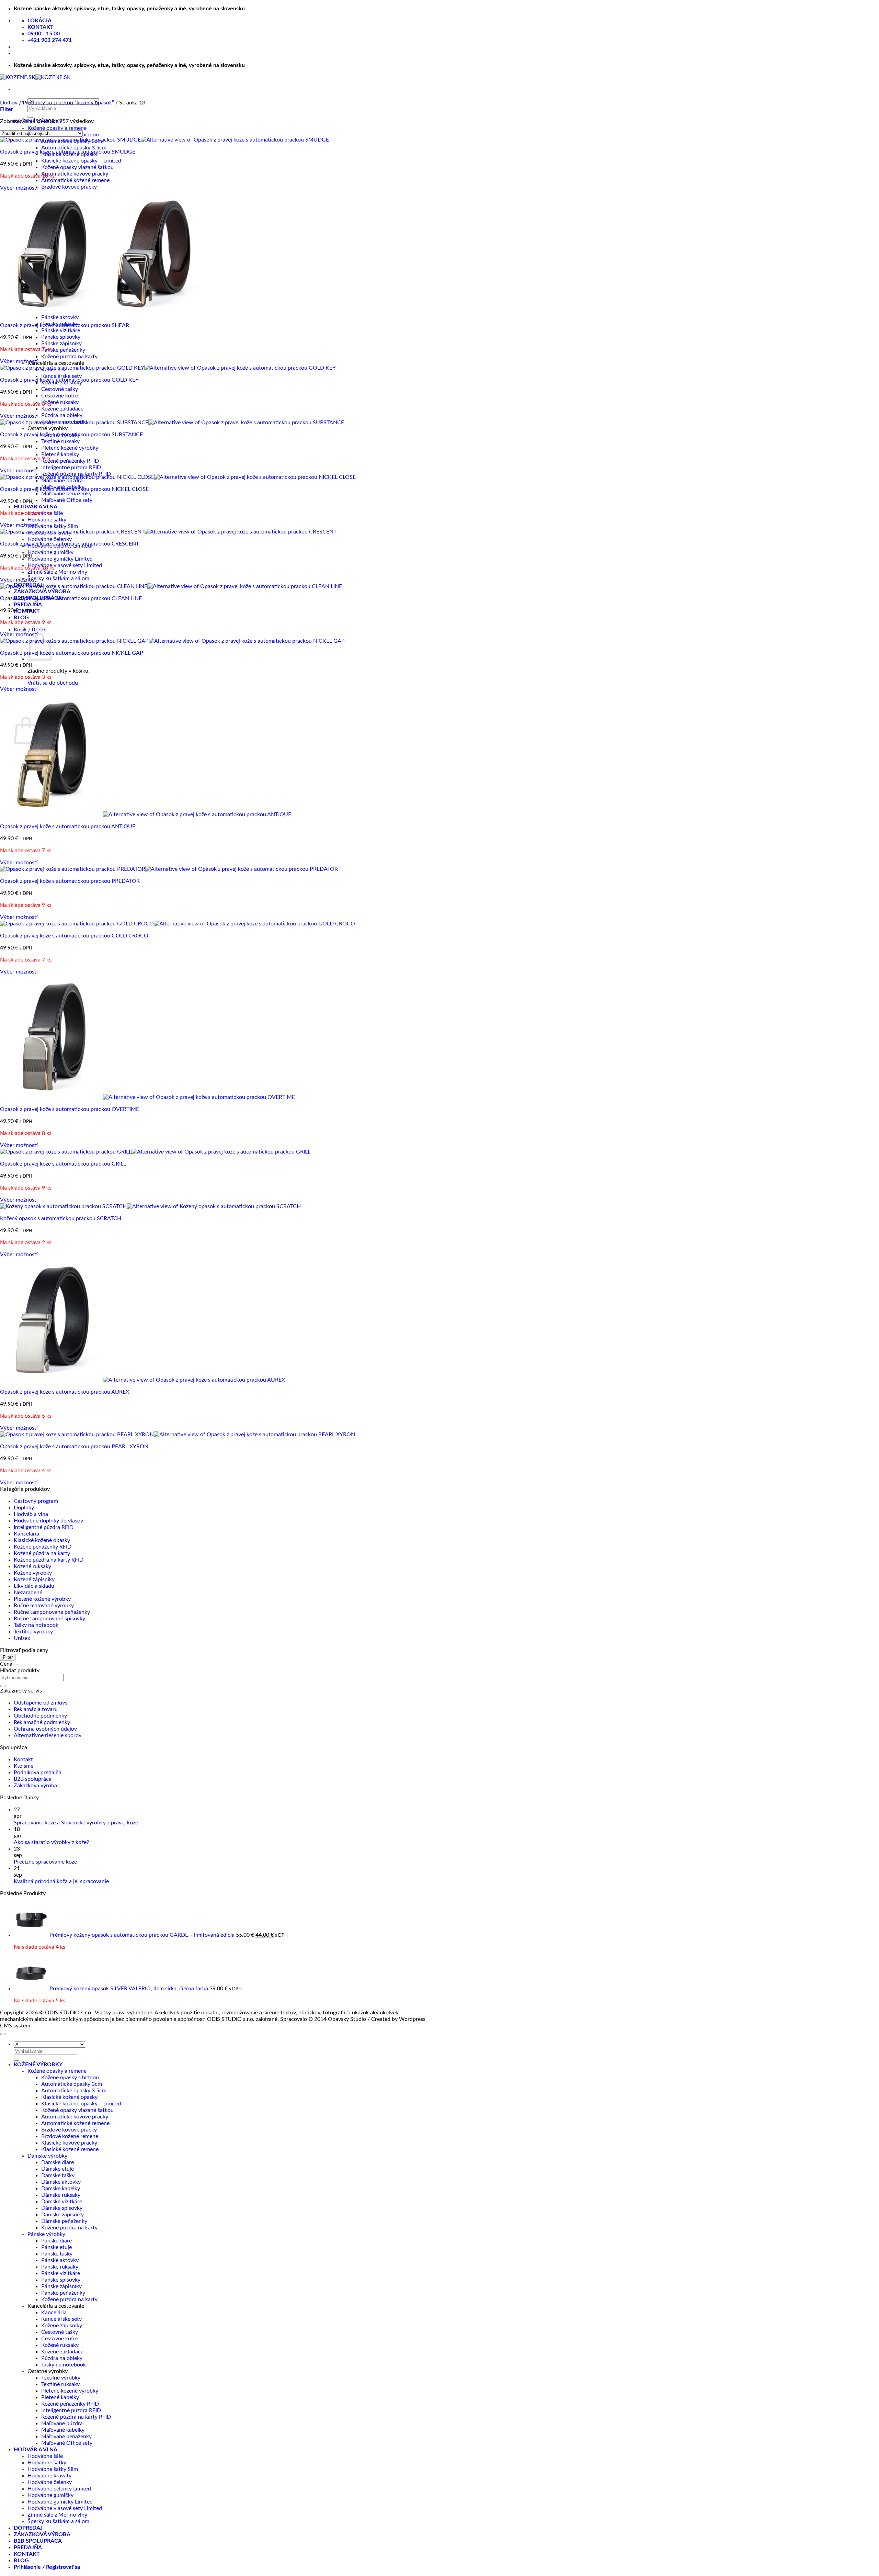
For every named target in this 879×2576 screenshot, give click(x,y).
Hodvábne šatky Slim (53, 526)
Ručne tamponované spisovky (49, 1619)
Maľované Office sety (67, 500)
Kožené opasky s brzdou (70, 2078)
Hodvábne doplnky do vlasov (48, 1521)
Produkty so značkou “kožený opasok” (68, 103)
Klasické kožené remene (70, 2149)
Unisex (22, 1638)
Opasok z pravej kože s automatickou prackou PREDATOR (70, 881)
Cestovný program (36, 1501)
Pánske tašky (57, 2254)
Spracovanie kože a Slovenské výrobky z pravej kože (76, 1823)
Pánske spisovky (61, 337)
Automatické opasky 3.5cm (74, 148)
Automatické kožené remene (75, 180)
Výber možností (19, 188)
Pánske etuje (56, 2247)
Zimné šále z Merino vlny (57, 572)
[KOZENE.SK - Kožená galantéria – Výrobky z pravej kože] (35, 77)
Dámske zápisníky (62, 2215)
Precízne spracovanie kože (45, 1862)
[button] (30, 630)
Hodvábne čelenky (50, 539)
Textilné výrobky (33, 1632)
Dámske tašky (58, 2175)
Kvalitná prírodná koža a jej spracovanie (61, 1881)
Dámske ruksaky (61, 2195)
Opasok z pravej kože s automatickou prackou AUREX (65, 1392)
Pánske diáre (56, 2241)
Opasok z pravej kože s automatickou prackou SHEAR (65, 325)
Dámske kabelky (61, 2189)
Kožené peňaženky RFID (70, 461)
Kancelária (26, 1534)
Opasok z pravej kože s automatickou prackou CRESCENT (70, 544)
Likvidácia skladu (34, 1586)
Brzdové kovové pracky (69, 187)
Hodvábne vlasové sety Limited (65, 565)
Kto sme (24, 1766)
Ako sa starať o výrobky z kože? (51, 1842)
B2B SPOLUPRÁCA (38, 2541)
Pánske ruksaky (60, 2267)
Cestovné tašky (60, 389)
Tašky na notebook (36, 1625)
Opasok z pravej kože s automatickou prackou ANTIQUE (68, 826)
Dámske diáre (58, 2162)
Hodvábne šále (45, 2456)
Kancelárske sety (61, 376)
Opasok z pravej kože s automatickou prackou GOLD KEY (69, 380)
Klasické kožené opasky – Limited (81, 161)
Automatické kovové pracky (75, 174)
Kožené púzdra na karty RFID (49, 1560)
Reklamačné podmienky (42, 1722)
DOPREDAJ (28, 2528)
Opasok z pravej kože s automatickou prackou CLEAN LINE (71, 598)
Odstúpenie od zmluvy (41, 1703)
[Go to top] (3, 2034)
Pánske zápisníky (61, 344)
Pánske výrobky (46, 2234)
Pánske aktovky (60, 317)
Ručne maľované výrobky (44, 1606)
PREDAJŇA (28, 605)
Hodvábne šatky (47, 520)
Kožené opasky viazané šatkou (77, 167)
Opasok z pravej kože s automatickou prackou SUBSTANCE (71, 435)
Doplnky (24, 1508)
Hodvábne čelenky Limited (59, 2489)
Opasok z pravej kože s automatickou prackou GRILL (63, 1164)
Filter (8, 1657)
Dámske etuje (58, 2169)
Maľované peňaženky (66, 494)
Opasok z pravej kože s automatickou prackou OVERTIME (70, 1109)
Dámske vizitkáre (62, 2202)
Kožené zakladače (62, 409)
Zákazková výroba (35, 1786)
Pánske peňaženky (63, 350)
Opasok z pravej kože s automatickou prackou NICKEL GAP (72, 653)
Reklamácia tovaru (36, 1709)
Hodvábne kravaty (49, 2476)
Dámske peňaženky (64, 2221)
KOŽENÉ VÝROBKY (38, 2065)
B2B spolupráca (33, 1779)
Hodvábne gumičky (50, 552)
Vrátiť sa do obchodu (53, 683)
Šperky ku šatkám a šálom (58, 578)
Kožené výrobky (33, 1573)
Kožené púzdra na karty (69, 357)
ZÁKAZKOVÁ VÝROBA (42, 592)
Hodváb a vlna (31, 1514)
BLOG (21, 618)
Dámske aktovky (61, 2182)
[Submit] (30, 117)
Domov (9, 103)
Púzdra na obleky (62, 415)
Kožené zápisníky (34, 1579)
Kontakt (23, 1759)
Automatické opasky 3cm (72, 2084)
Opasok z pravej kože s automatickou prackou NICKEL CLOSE (74, 489)
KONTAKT (27, 2554)
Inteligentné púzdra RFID (71, 468)
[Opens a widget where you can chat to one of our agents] (853, 2564)
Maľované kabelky (63, 2430)
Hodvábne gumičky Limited (60, 559)
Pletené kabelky (60, 454)
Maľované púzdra (62, 481)
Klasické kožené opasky (42, 1540)
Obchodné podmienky (40, 1716)
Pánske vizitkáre (61, 330)
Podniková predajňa (38, 1773)
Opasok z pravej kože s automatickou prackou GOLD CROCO (74, 936)
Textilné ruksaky (60, 441)
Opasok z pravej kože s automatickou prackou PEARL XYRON (74, 1447)
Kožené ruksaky (60, 402)
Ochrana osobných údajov (45, 1729)
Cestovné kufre (60, 396)
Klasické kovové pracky (69, 2143)
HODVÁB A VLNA (36, 507)
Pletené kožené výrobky (70, 448)
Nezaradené (28, 1593)
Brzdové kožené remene (70, 2136)
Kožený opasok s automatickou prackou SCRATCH (61, 1218)
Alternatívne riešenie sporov (48, 1735)
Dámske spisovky (62, 2208)
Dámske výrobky (47, 2156)
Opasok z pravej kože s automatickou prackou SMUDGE (68, 152)
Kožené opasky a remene (57, 128)
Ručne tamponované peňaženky (52, 1612)
